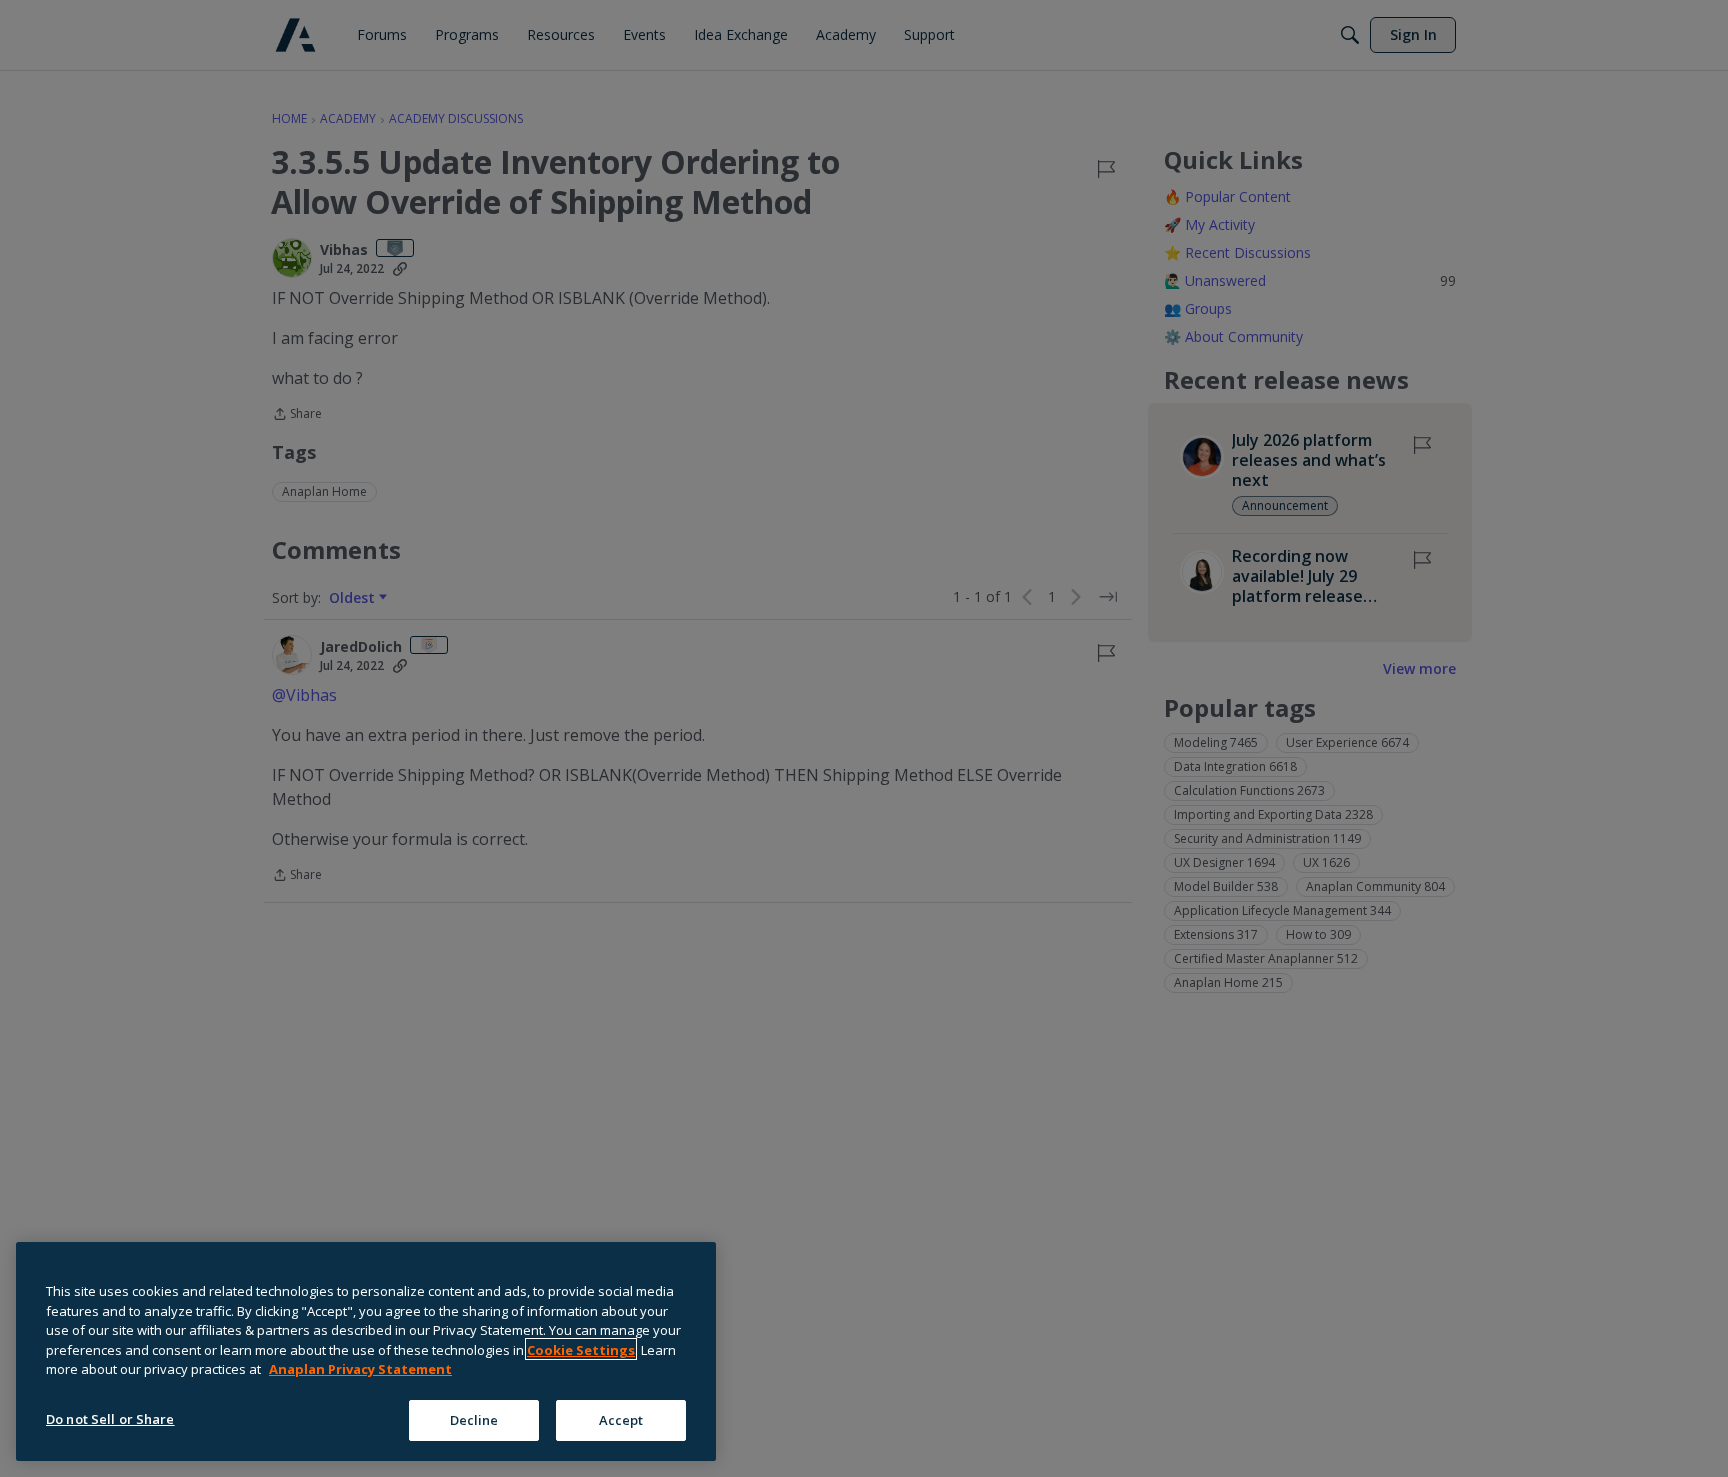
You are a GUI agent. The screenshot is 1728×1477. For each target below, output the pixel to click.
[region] (366, 1351)
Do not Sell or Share (110, 1418)
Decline (474, 1419)
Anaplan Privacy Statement (360, 1369)
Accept (621, 1419)
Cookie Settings (581, 1349)
